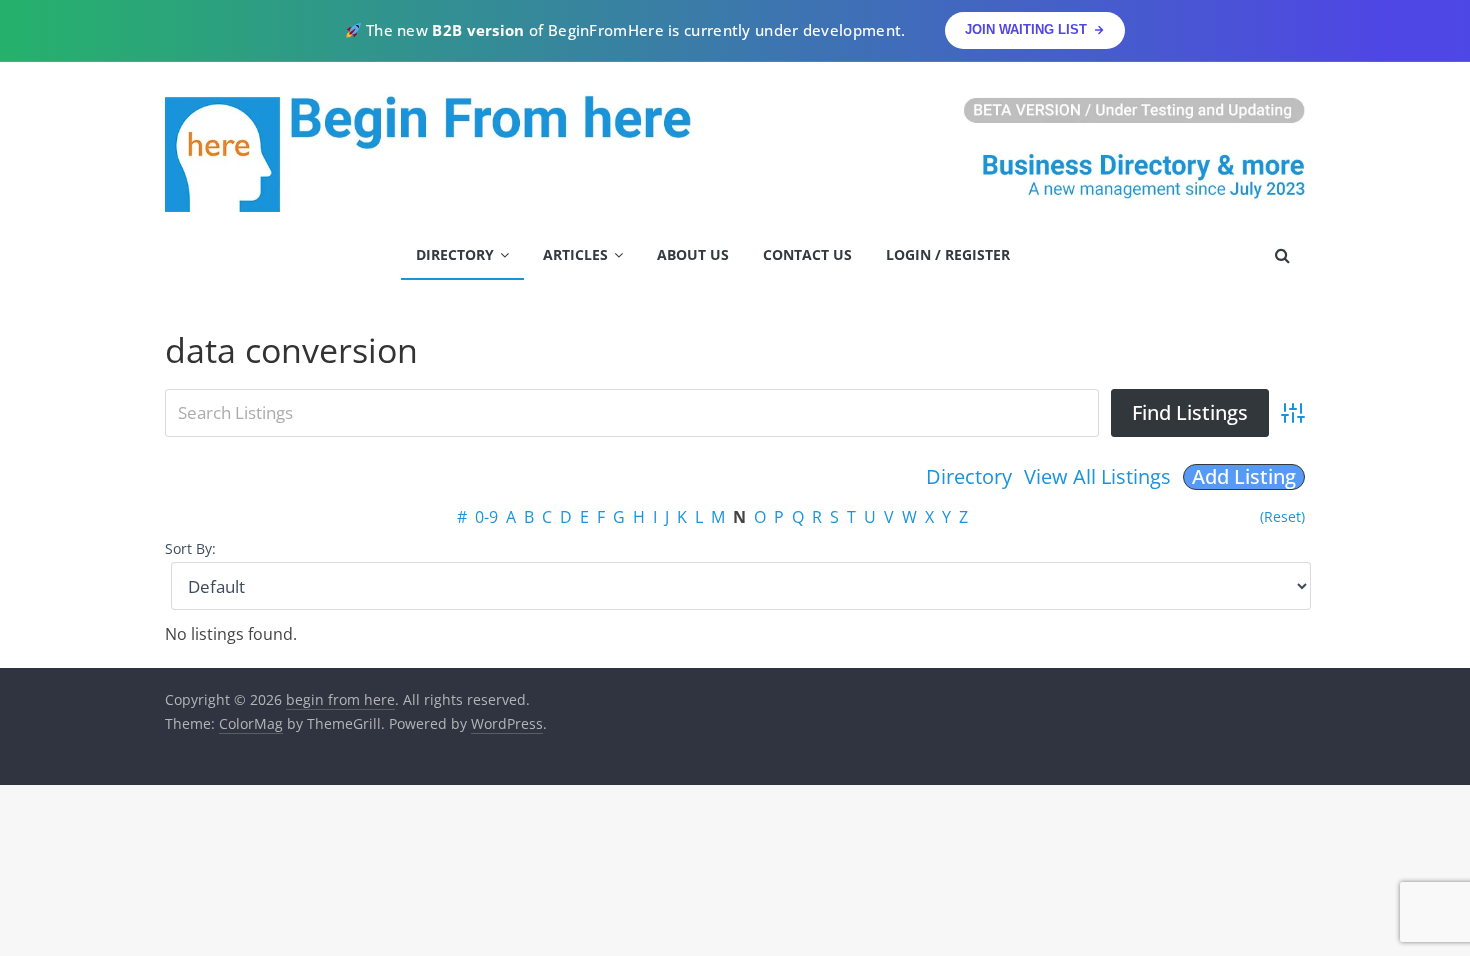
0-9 (486, 517)
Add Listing (1244, 477)
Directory (455, 254)
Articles (575, 254)
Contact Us (807, 254)
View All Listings (1097, 476)
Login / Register (948, 254)
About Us (693, 254)
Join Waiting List (1026, 29)
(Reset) (1282, 516)
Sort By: (190, 548)
